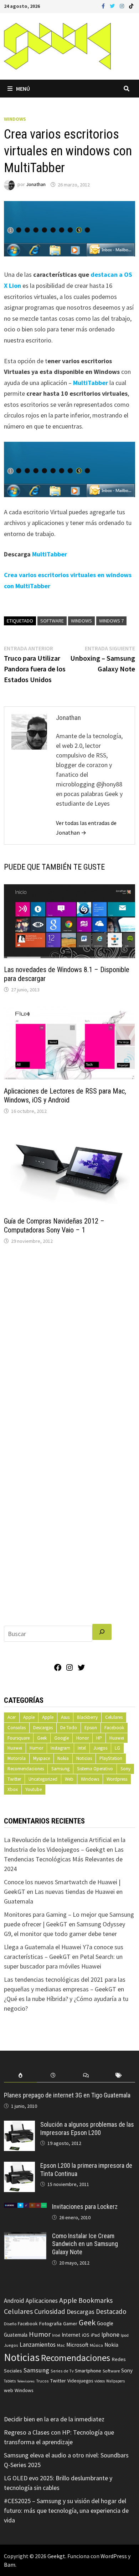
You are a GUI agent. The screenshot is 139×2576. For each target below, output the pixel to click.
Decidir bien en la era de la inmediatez (54, 2419)
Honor (83, 1738)
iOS (86, 2335)
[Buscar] (102, 1632)
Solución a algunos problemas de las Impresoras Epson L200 (87, 2129)
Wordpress (117, 1779)
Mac (61, 2345)
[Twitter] (113, 6)
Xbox (13, 1789)
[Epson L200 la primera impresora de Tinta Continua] (19, 2167)
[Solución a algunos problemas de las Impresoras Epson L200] (19, 2125)
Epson (91, 1728)
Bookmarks (96, 2300)
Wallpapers (115, 2381)
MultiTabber (90, 383)
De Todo (69, 1728)
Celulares (114, 1717)
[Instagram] (123, 6)
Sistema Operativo (95, 1769)
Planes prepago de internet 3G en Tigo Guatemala (67, 2095)
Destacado (111, 2311)
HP (99, 1738)
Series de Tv (62, 2371)
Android (14, 2301)
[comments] (86, 2075)
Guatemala (16, 2335)
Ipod (125, 2335)
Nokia (63, 1758)
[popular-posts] (20, 2075)
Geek (42, 1738)
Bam (10, 2565)
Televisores (26, 2381)
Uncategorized (43, 1779)
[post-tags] (119, 2075)
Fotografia (50, 2323)
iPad (95, 2335)
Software (52, 621)
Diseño (10, 2324)
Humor (36, 1748)
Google (61, 1738)
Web (69, 1779)
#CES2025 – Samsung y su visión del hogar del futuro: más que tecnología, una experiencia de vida (66, 2510)
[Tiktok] (131, 6)
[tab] (20, 2075)
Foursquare (19, 1738)
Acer (12, 1717)
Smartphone (88, 2371)
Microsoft (77, 2345)
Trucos (42, 2381)
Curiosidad (50, 2311)
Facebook (114, 1728)
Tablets (10, 2381)
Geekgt (56, 2556)
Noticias (84, 1758)
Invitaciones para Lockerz (85, 2207)
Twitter (14, 1779)
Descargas (43, 1728)
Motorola (17, 1758)
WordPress (114, 2556)
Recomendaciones (26, 1769)
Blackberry (87, 1717)
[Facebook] (104, 6)
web (9, 2390)
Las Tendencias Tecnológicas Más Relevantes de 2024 (64, 1859)
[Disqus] (69, 1347)
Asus (65, 1717)
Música (96, 2345)
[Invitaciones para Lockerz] (25, 2208)
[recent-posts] (53, 2075)
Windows (15, 119)
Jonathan (36, 185)
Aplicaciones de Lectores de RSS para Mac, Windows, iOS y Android (65, 1096)
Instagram (60, 1748)
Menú (23, 89)
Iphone (110, 2335)
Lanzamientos (38, 2345)
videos (100, 2381)
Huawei (117, 1738)
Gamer (70, 2324)
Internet (71, 2335)
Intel (82, 1748)
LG (117, 1748)
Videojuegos (80, 2381)
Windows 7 (111, 621)
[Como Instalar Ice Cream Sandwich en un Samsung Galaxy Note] (25, 2237)
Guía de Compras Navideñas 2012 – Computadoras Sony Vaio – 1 (54, 1226)
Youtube (34, 1789)
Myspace (42, 1758)
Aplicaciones (42, 2301)
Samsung (60, 1769)
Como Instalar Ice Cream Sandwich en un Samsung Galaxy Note (85, 2244)
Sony (125, 1769)
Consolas (17, 1728)
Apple (29, 1717)
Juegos (100, 1748)
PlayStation (111, 1758)
